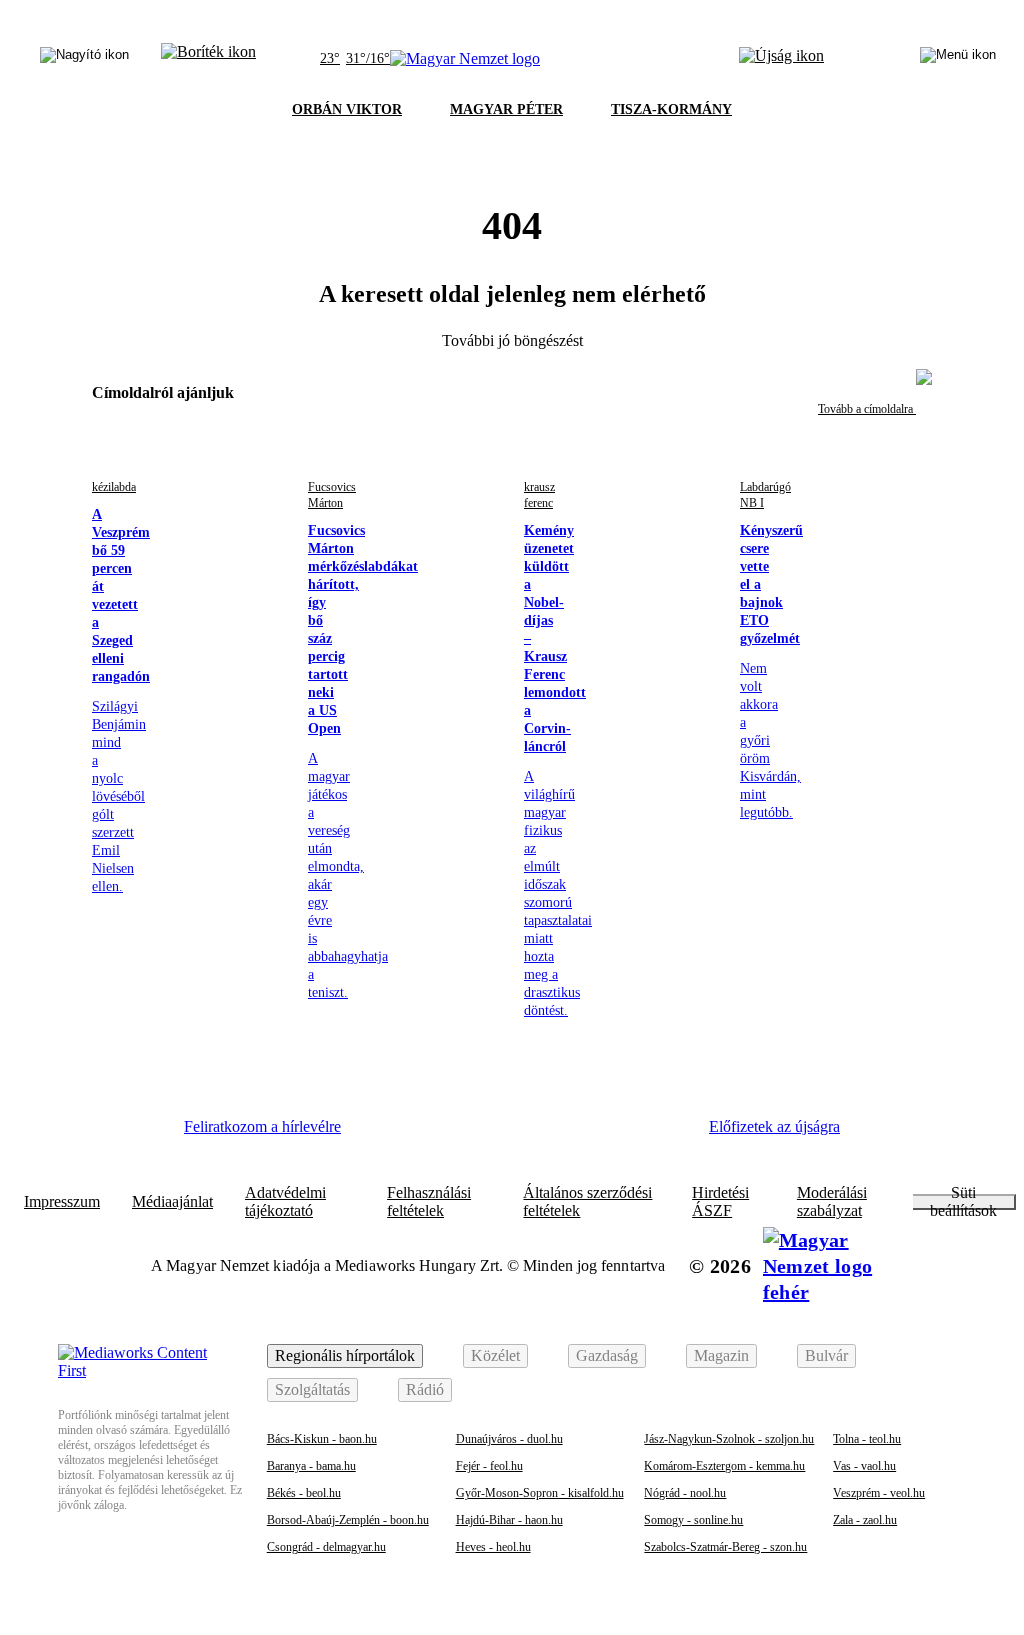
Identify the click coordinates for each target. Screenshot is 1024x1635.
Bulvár (826, 1355)
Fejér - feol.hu (489, 1466)
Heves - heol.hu (493, 1547)
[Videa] (552, 1134)
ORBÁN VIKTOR (347, 109)
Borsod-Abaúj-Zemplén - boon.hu (348, 1520)
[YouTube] (607, 1134)
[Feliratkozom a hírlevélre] (208, 59)
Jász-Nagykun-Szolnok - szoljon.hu (729, 1439)
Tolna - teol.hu (867, 1439)
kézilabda (114, 487)
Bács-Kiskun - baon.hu (322, 1439)
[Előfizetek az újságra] (781, 59)
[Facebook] (388, 1134)
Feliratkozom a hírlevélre (262, 1126)
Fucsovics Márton (332, 495)
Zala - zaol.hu (865, 1520)
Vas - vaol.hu (864, 1466)
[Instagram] (443, 1134)
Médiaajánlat (172, 1202)
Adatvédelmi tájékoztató (285, 1202)
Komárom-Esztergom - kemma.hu (724, 1466)
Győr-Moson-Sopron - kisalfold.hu (540, 1493)
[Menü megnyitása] (958, 59)
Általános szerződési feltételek (587, 1202)
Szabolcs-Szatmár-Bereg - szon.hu (725, 1547)
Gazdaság (607, 1355)
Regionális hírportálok (345, 1355)
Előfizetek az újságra (774, 1126)
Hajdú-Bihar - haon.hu (509, 1520)
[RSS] (662, 1134)
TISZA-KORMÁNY (671, 109)
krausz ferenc (539, 495)
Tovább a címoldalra (867, 409)
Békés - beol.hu (304, 1493)
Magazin (721, 1355)
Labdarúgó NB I (765, 495)
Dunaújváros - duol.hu (509, 1439)
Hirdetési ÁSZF (720, 1202)
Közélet (495, 1355)
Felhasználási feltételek (429, 1202)
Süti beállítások (963, 1202)
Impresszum (62, 1202)
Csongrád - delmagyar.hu (326, 1547)
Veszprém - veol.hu (879, 1493)
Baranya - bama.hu (311, 1466)
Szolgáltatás (312, 1389)
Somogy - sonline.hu (693, 1520)
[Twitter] (498, 1134)
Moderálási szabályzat (832, 1202)
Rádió (425, 1389)
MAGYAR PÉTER (506, 109)
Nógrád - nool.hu (685, 1493)
